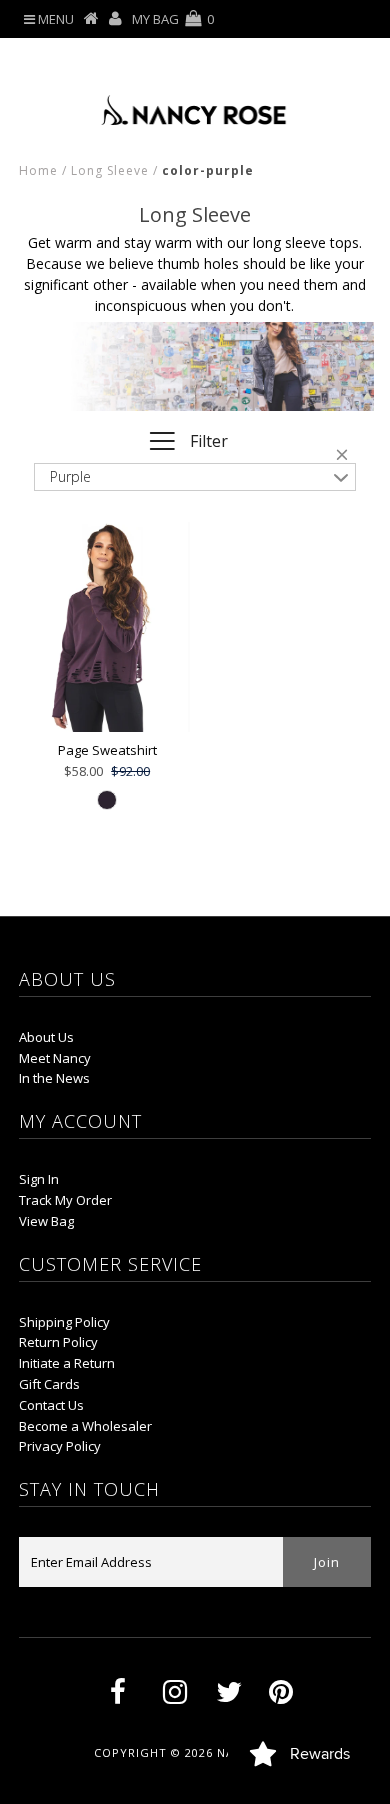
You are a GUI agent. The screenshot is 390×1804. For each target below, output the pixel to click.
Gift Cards (49, 1384)
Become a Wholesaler (85, 1426)
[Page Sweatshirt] (107, 627)
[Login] (115, 19)
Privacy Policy (60, 1446)
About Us (46, 1037)
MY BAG (173, 19)
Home (38, 170)
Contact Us (51, 1405)
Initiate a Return (67, 1363)
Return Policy (58, 1342)
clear (346, 458)
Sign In (39, 1179)
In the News (54, 1078)
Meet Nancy (55, 1058)
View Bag (46, 1221)
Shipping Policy (64, 1322)
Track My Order (65, 1200)
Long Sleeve (110, 170)
